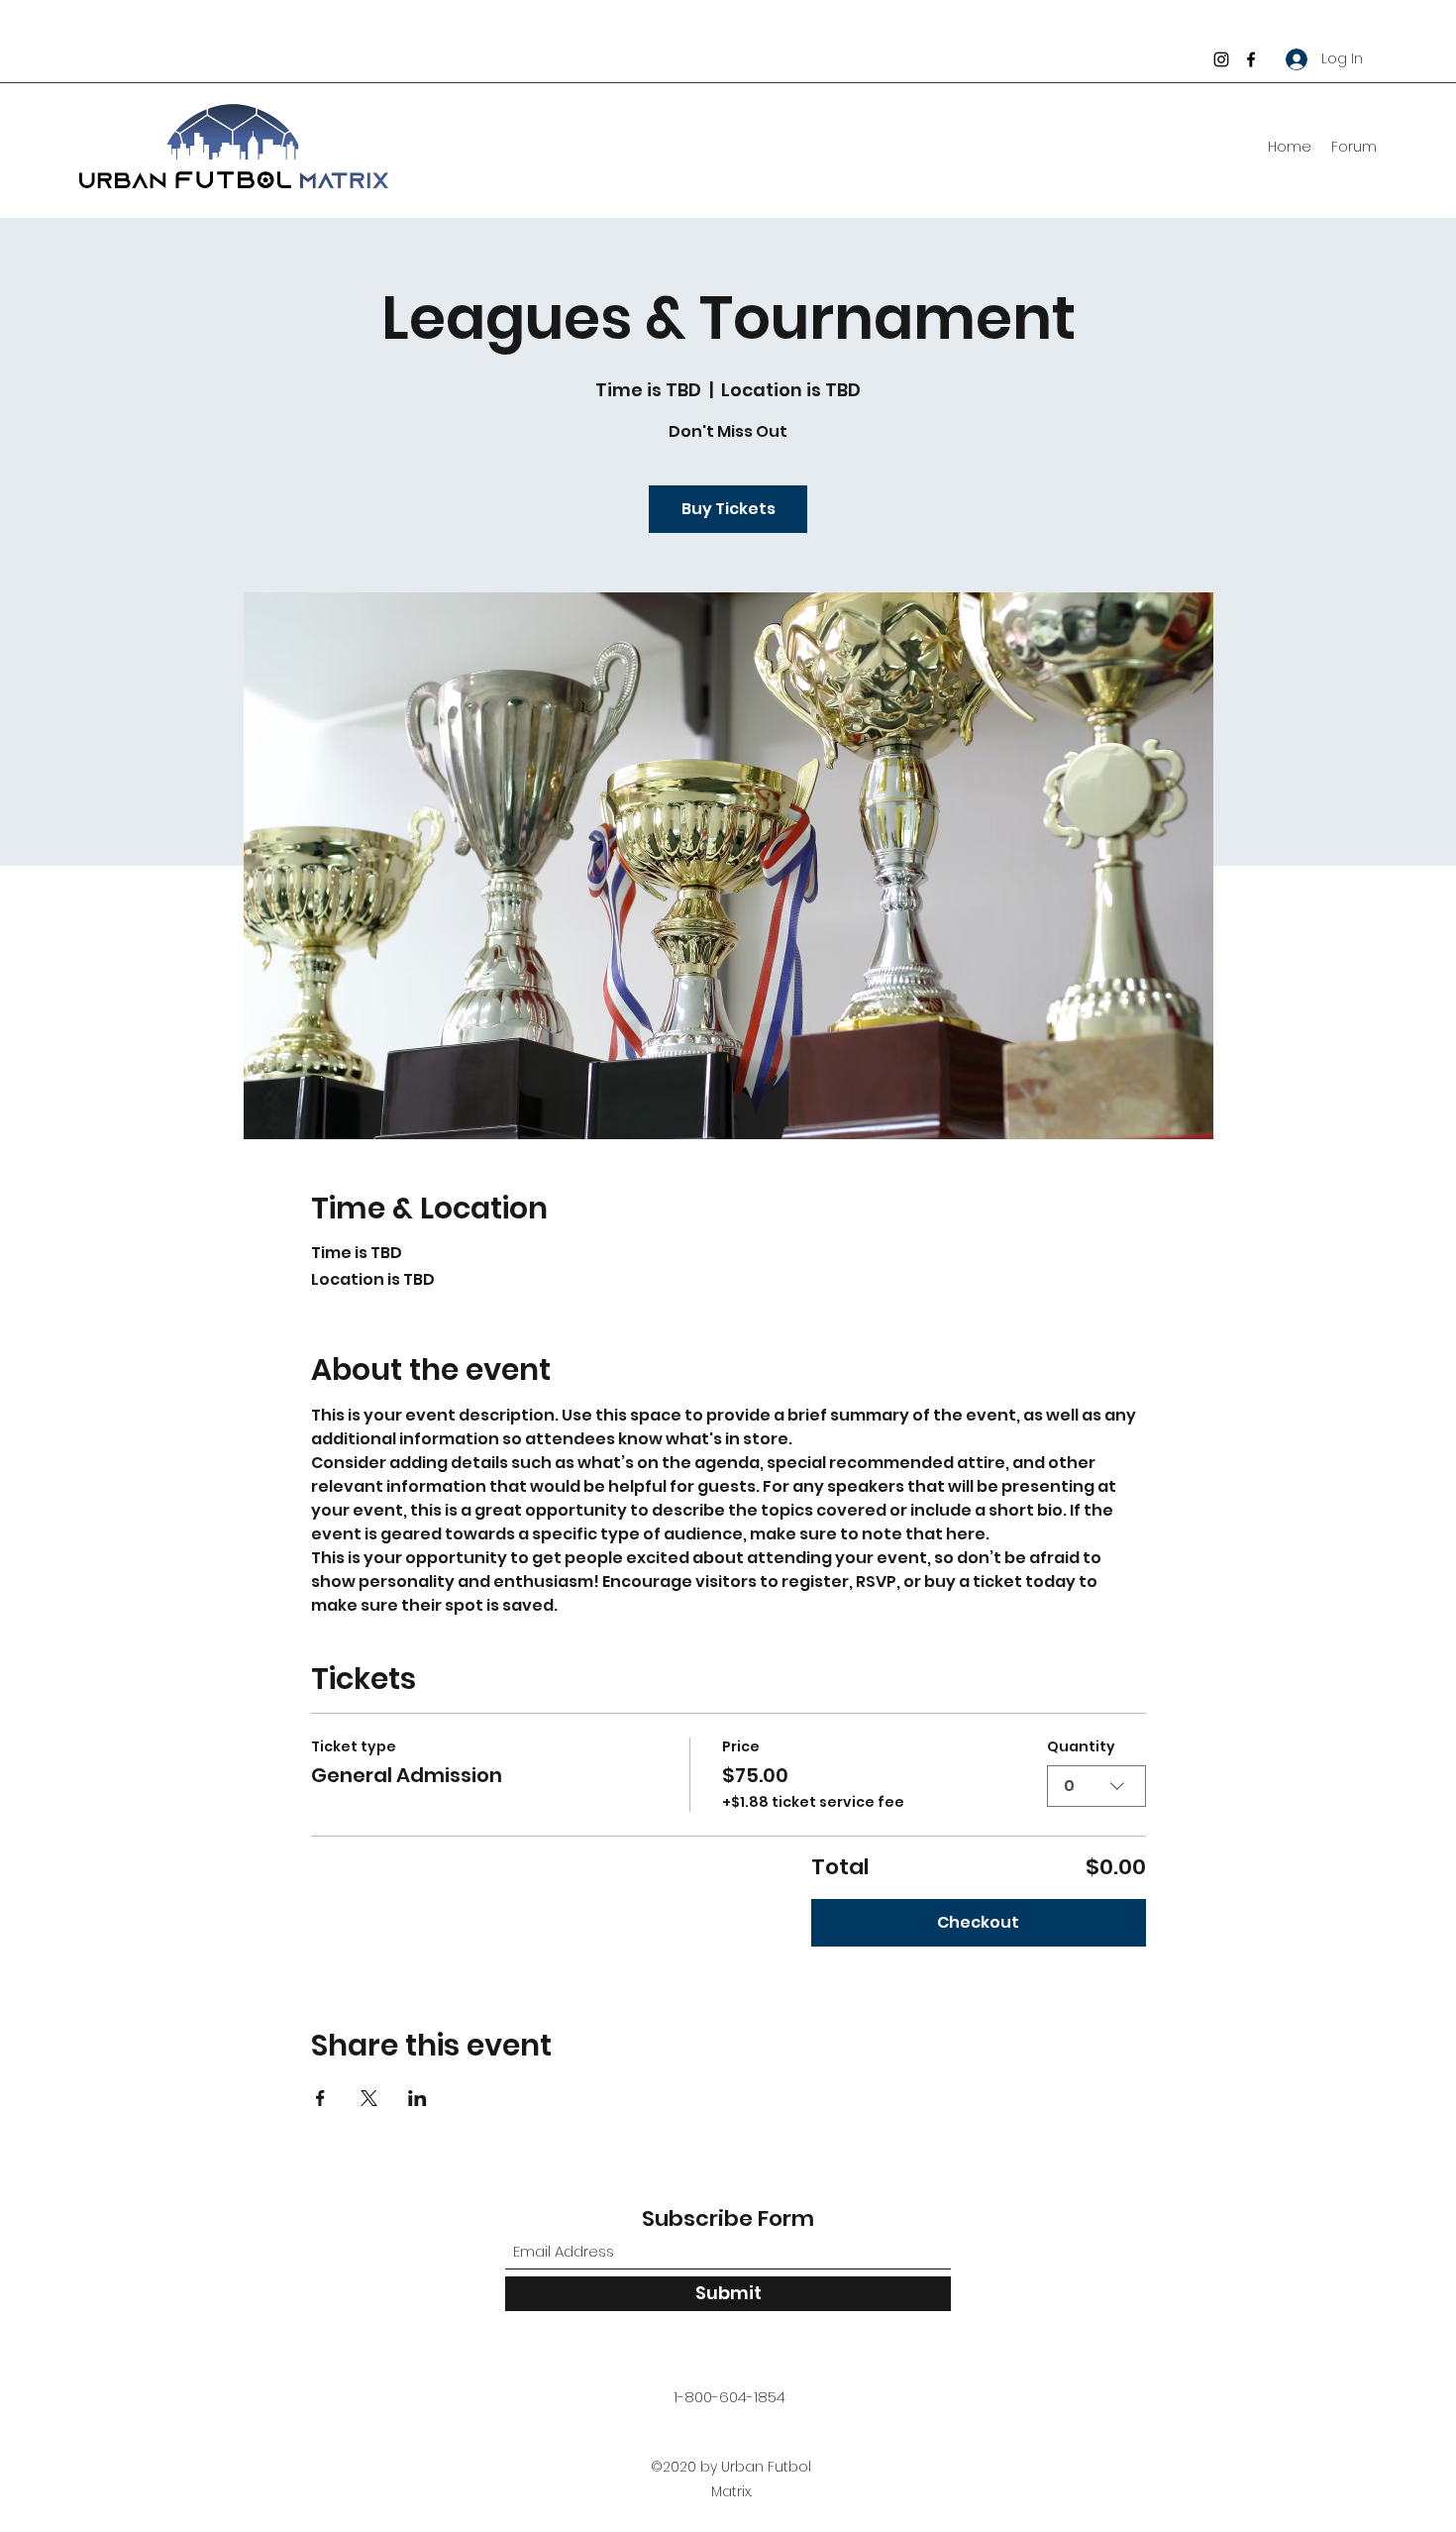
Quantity (1081, 1747)
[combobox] (1096, 1786)
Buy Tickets (728, 509)
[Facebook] (1251, 59)
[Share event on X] (369, 2098)
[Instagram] (1221, 59)
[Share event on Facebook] (320, 2098)
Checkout (978, 1922)
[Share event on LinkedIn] (417, 2098)
